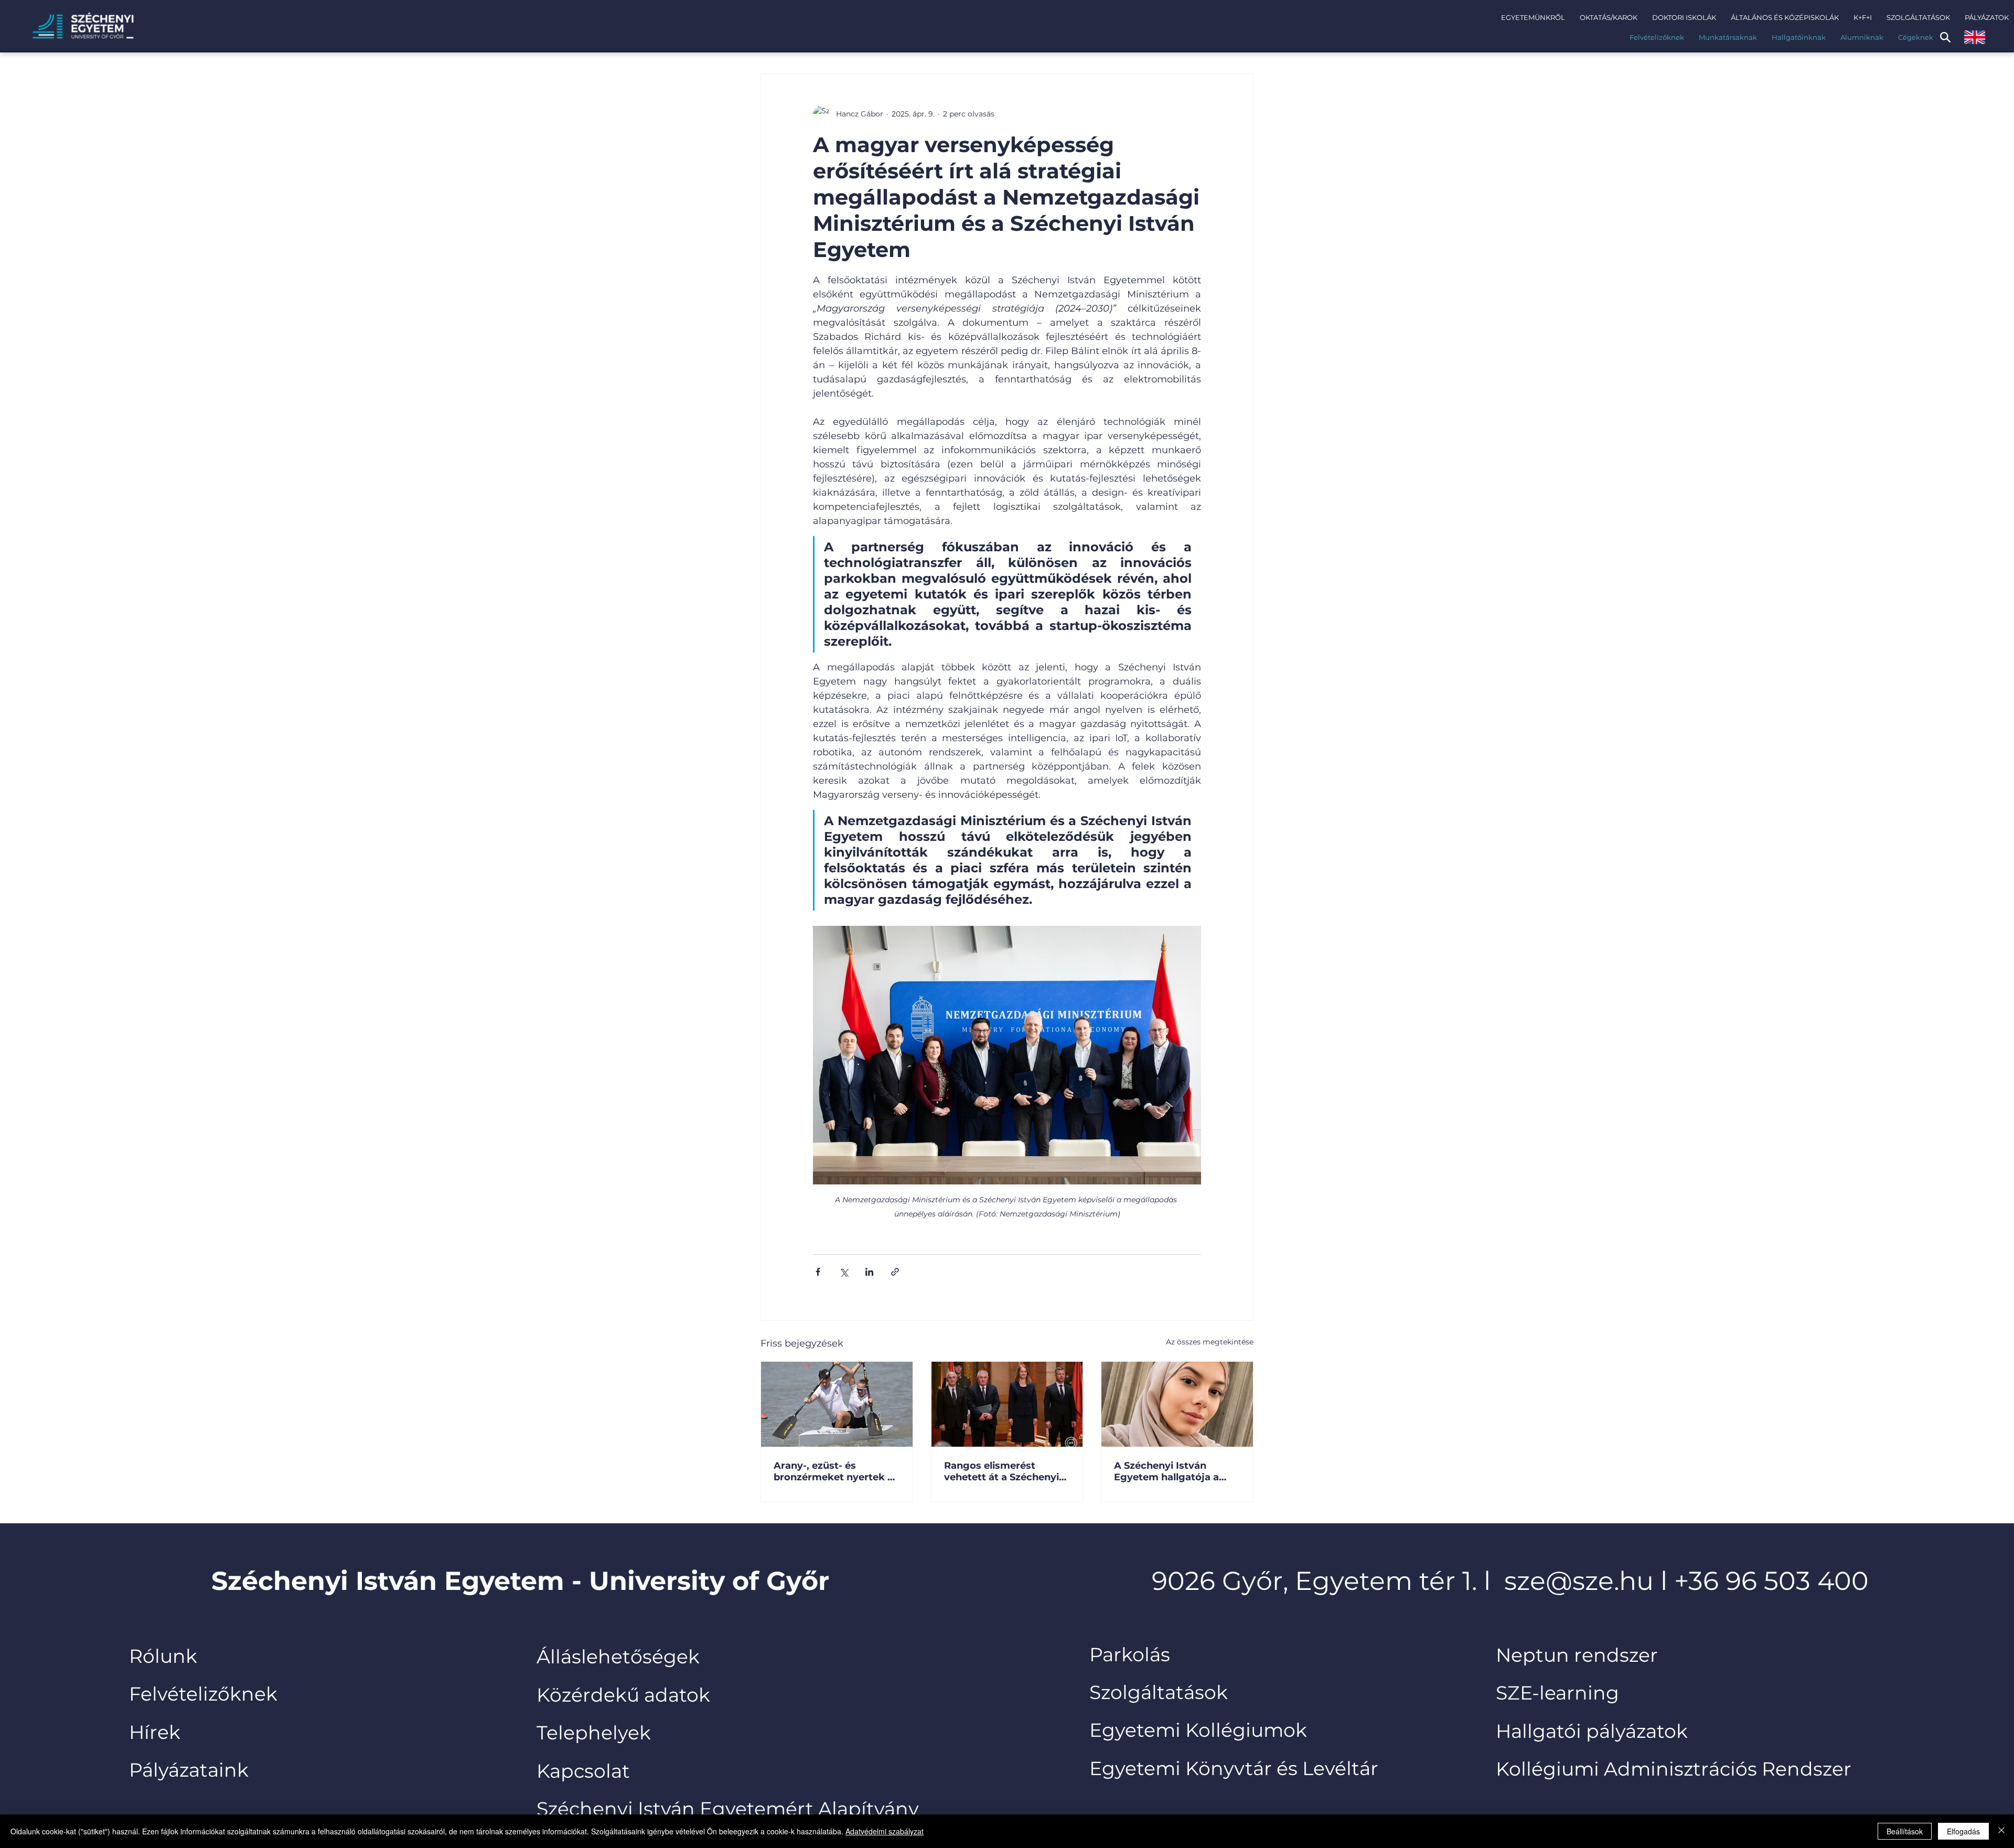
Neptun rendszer (1577, 1655)
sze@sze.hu (1579, 1580)
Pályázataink (189, 1770)
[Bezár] (2001, 1831)
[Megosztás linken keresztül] (895, 1272)
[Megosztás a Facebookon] (818, 1272)
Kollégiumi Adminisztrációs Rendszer (1674, 1769)
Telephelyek (594, 1733)
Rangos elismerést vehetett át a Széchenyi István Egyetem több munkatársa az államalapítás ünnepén (1001, 1471)
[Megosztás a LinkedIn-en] (869, 1272)
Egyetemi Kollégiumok (1201, 1730)
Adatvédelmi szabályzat (885, 1831)
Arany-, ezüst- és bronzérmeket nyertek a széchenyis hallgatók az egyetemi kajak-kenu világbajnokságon (833, 1471)
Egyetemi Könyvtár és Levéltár (1234, 1768)
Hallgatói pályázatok (1592, 1731)
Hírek (155, 1732)
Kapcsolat (583, 1771)
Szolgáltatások (1159, 1692)
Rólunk (163, 1656)
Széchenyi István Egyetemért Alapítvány (728, 1809)
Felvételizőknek (203, 1694)
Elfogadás (1963, 1831)
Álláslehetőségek (618, 1657)
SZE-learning (1557, 1693)
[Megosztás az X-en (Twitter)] (844, 1272)
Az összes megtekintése (1210, 1342)
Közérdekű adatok (623, 1695)
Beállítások (1905, 1831)
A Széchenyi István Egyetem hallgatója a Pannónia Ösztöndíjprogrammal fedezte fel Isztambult (1169, 1471)
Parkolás (1130, 1654)
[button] (1533, 17)
